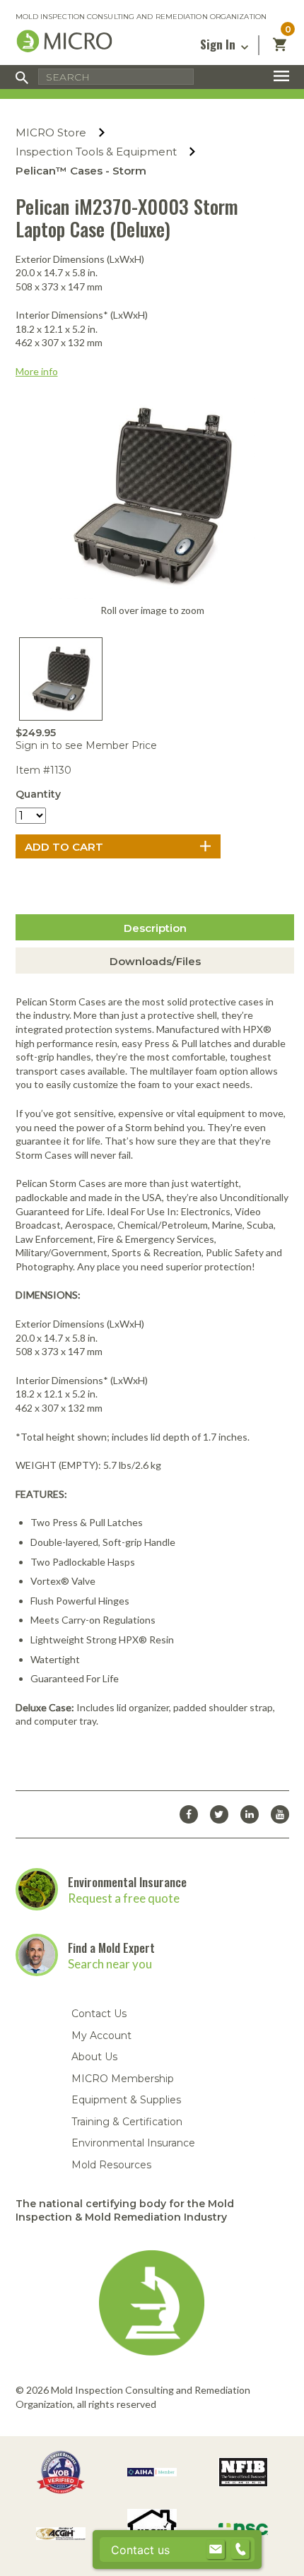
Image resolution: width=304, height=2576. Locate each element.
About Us (94, 2057)
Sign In (219, 44)
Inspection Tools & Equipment (96, 152)
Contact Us (99, 2014)
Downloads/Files (155, 961)
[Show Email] (216, 2550)
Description (155, 928)
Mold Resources (111, 2165)
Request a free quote (124, 1898)
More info (37, 371)
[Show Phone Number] (240, 2550)
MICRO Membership (123, 2079)
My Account (101, 2036)
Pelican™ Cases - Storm (81, 171)
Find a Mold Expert (111, 1948)
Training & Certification (127, 2122)
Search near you (110, 1964)
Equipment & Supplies (126, 2100)
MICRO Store (51, 132)
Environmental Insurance (127, 1882)
